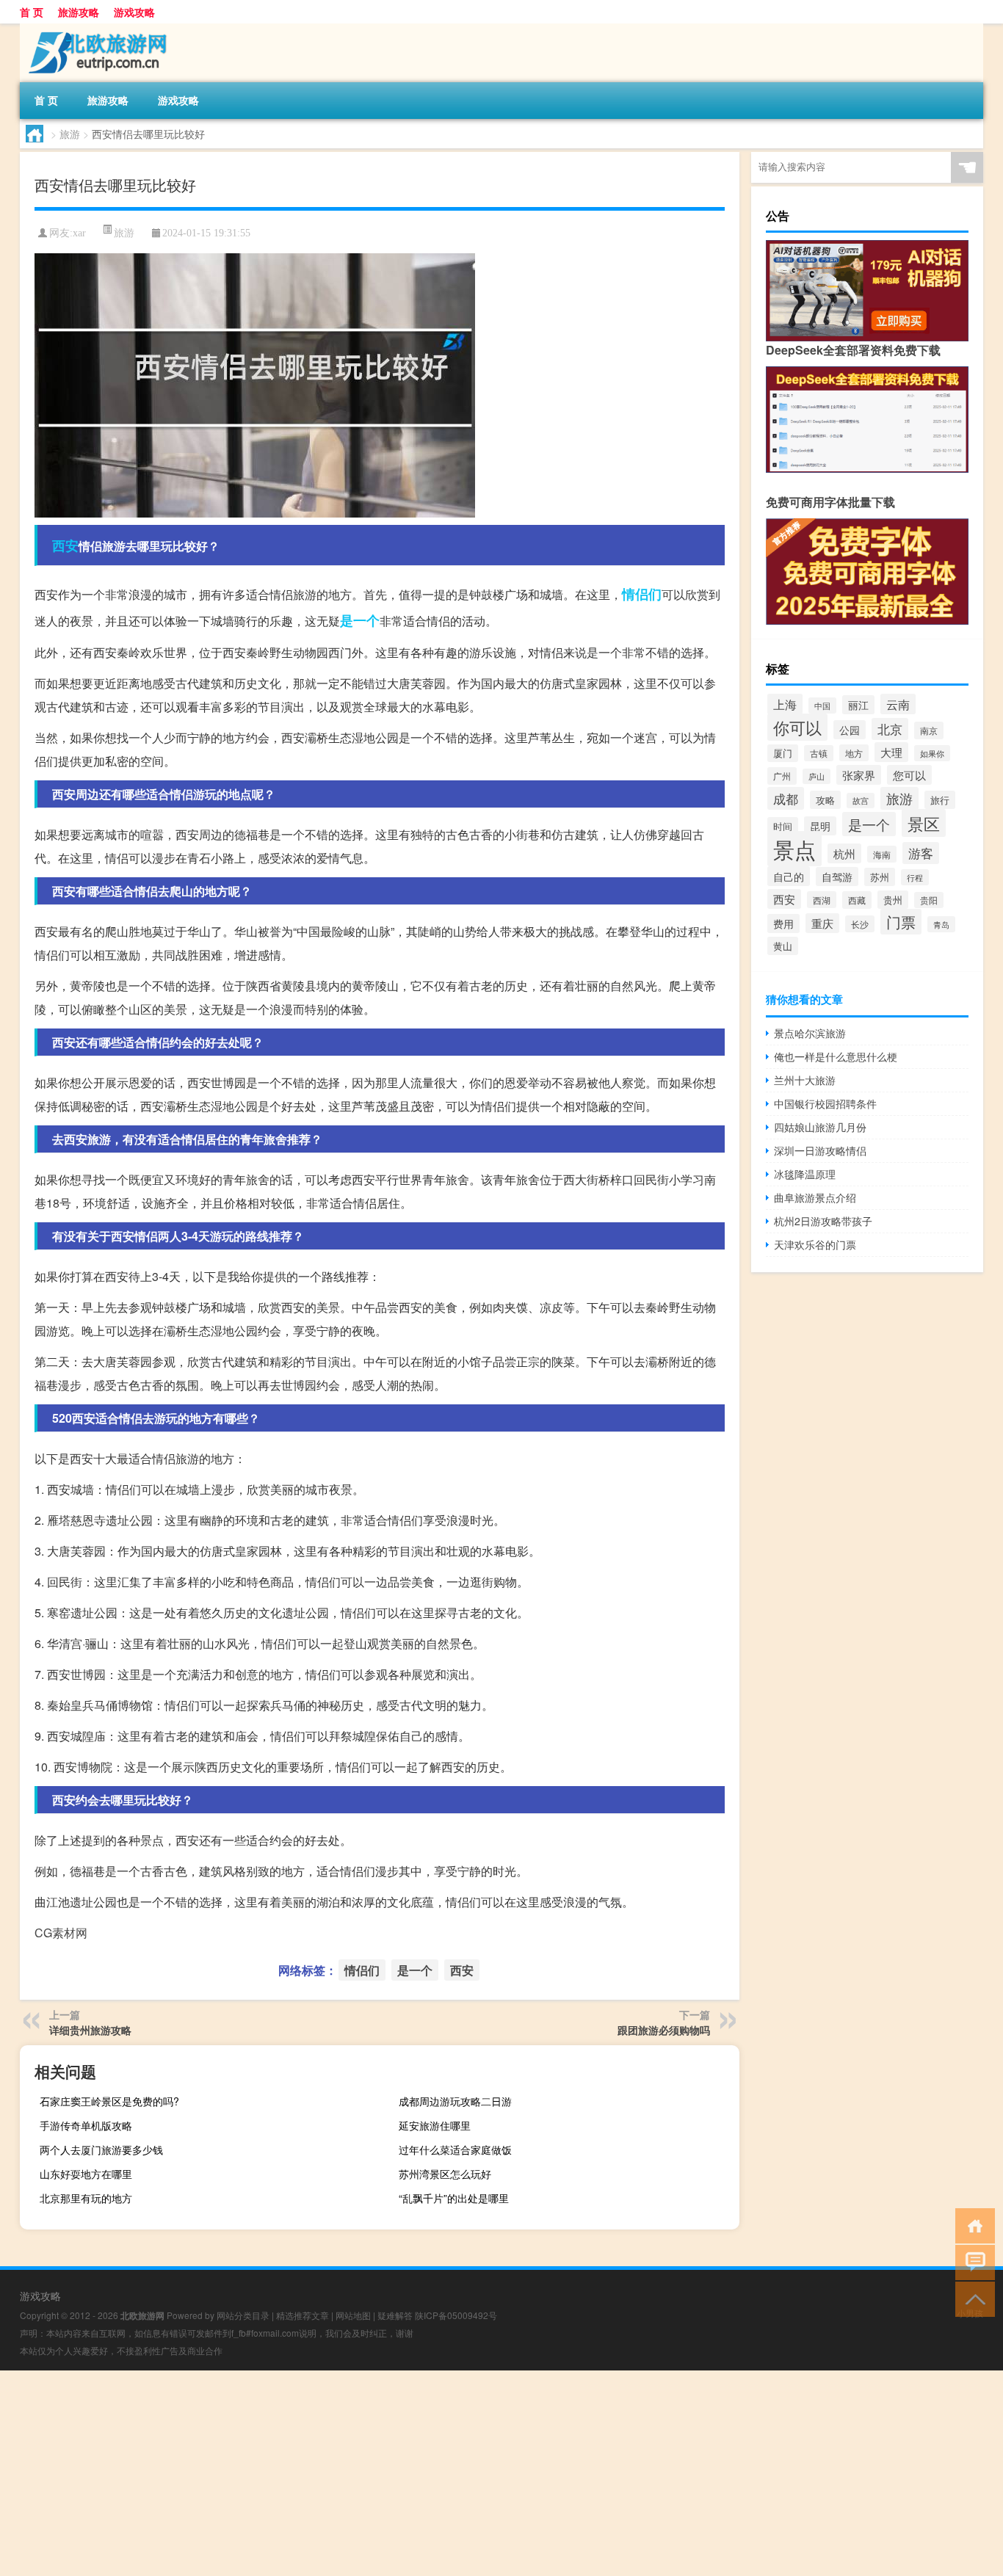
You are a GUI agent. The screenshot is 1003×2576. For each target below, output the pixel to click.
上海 (785, 704)
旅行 (940, 800)
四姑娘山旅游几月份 (820, 1127)
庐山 (816, 776)
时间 (783, 826)
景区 (924, 823)
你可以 (797, 727)
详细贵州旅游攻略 (90, 2030)
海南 (882, 854)
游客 (921, 853)
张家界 (859, 775)
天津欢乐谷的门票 (815, 1244)
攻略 (825, 800)
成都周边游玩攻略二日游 (455, 2101)
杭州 (844, 853)
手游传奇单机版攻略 (86, 2125)
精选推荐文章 (303, 2315)
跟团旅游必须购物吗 (664, 2030)
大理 (891, 752)
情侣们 (642, 594)
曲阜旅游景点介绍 (815, 1197)
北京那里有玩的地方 (86, 2198)
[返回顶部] (972, 2298)
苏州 (880, 877)
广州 (782, 776)
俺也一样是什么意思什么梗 (836, 1056)
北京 (890, 729)
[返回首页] (972, 2225)
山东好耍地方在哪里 (86, 2174)
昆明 (820, 826)
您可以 (909, 775)
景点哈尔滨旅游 (810, 1033)
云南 (898, 704)
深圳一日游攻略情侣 (820, 1150)
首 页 (32, 12)
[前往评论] (972, 2261)
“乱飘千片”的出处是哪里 (454, 2198)
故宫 (861, 801)
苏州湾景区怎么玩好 (445, 2174)
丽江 (858, 705)
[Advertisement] (441, 2473)
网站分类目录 (243, 2315)
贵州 (893, 900)
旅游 (70, 134)
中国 (822, 705)
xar (79, 233)
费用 (783, 924)
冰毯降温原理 (805, 1174)
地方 (854, 753)
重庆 (822, 923)
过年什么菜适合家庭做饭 (455, 2149)
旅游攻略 (79, 12)
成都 (786, 798)
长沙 (860, 924)
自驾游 (837, 877)
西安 (65, 545)
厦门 (783, 753)
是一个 (360, 620)
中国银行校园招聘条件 (825, 1103)
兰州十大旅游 (805, 1080)
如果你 (932, 753)
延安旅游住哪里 (435, 2125)
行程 (915, 877)
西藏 (857, 900)
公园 (850, 730)
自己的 (789, 876)
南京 (929, 730)
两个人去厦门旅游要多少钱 (101, 2149)
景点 (794, 849)
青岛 (941, 924)
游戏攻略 (134, 12)
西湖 (822, 900)
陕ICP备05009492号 (456, 2315)
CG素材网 (61, 1933)
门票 (901, 922)
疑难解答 (395, 2315)
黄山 (783, 946)
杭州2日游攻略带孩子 (823, 1221)
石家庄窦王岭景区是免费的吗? (109, 2101)
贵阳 (929, 900)
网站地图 (353, 2315)
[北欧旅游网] (97, 29)
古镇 (819, 753)
